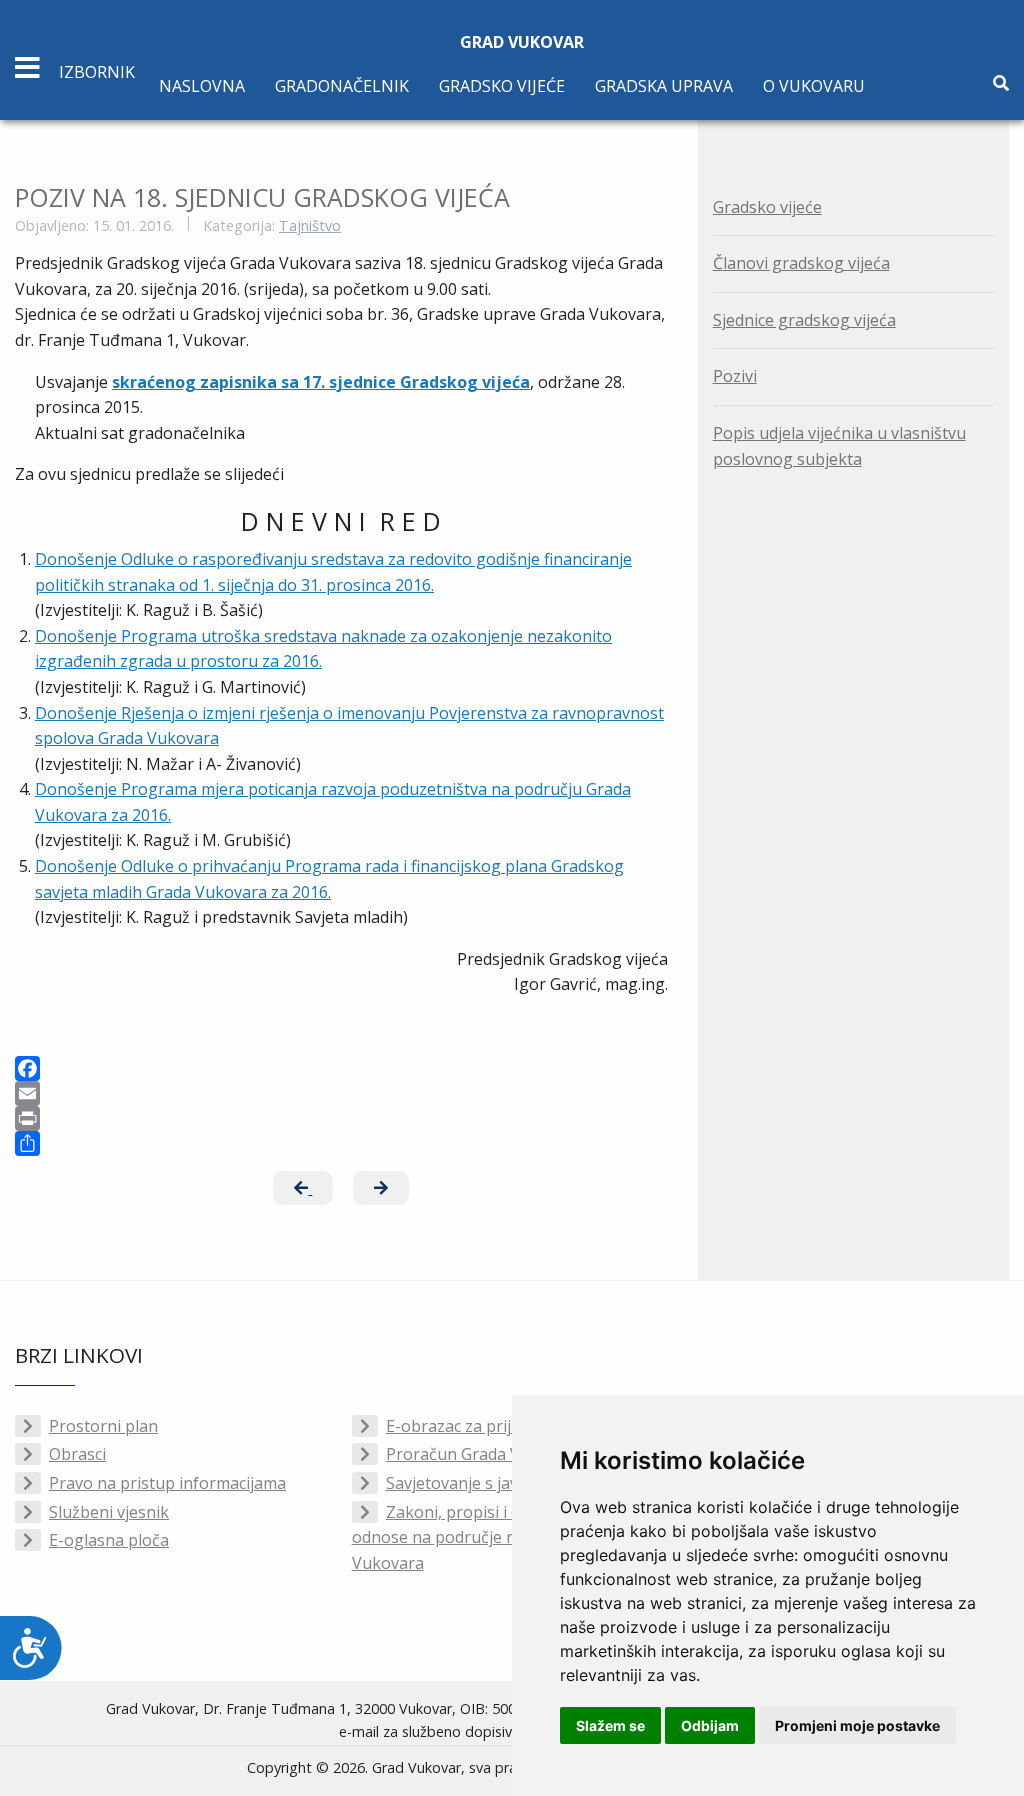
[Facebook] (341, 1068)
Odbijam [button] (710, 1725)
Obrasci (77, 1454)
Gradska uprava (664, 86)
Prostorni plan (103, 1426)
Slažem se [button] (610, 1725)
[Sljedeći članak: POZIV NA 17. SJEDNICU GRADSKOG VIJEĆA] (381, 1188)
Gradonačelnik (342, 86)
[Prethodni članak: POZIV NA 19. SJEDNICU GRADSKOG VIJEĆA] (303, 1188)
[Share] (341, 1143)
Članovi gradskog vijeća (801, 263)
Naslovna (202, 86)
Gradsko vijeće (502, 86)
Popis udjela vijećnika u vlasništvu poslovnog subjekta (839, 446)
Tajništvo (310, 225)
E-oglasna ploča (109, 1540)
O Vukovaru (814, 86)
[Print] (341, 1118)
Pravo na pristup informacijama (167, 1483)
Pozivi (735, 376)
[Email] (341, 1093)
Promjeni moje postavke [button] (857, 1725)
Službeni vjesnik (109, 1512)
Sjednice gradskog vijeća (804, 320)
